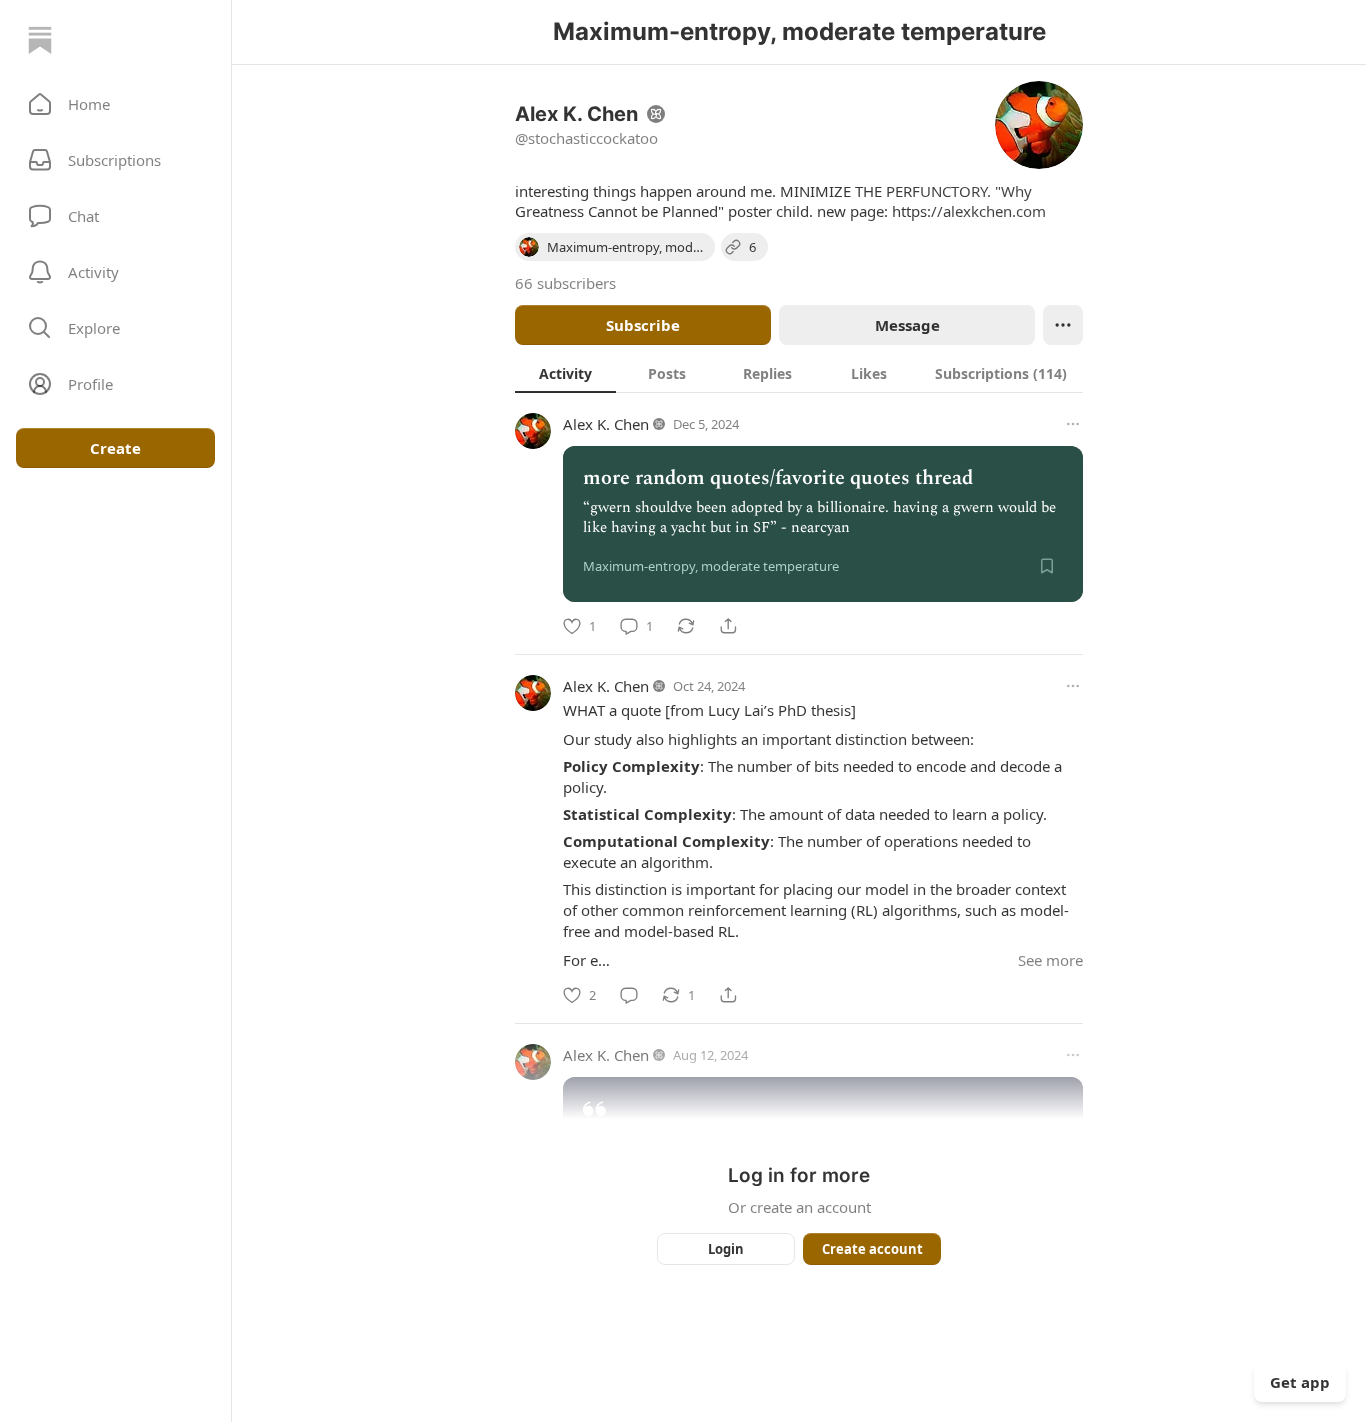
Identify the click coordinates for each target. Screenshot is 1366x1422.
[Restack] (686, 626)
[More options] (1073, 424)
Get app (1300, 1382)
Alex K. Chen (606, 424)
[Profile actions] (1063, 325)
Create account (872, 1249)
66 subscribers (565, 283)
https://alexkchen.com (969, 211)
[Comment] (629, 995)
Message (907, 325)
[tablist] (799, 373)
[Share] (728, 626)
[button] (115, 104)
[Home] (40, 40)
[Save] (1047, 566)
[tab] (565, 373)
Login (726, 1249)
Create (115, 448)
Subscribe (643, 325)
